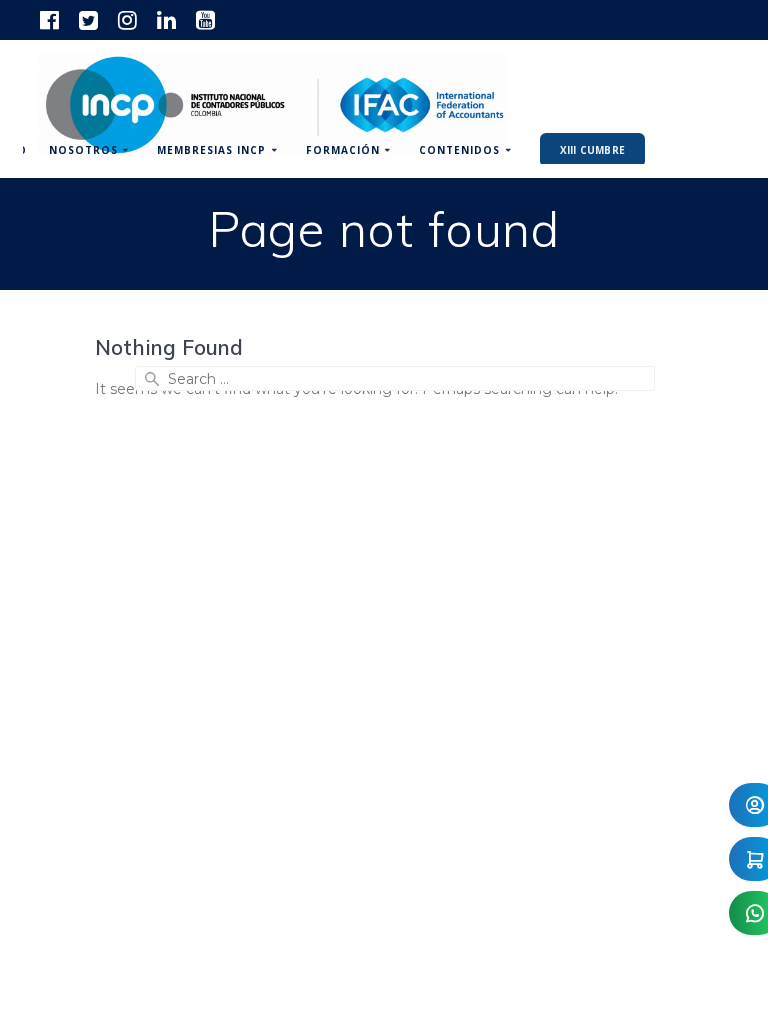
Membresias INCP (211, 150)
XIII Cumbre (592, 150)
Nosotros (83, 150)
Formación (343, 150)
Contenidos (459, 150)
